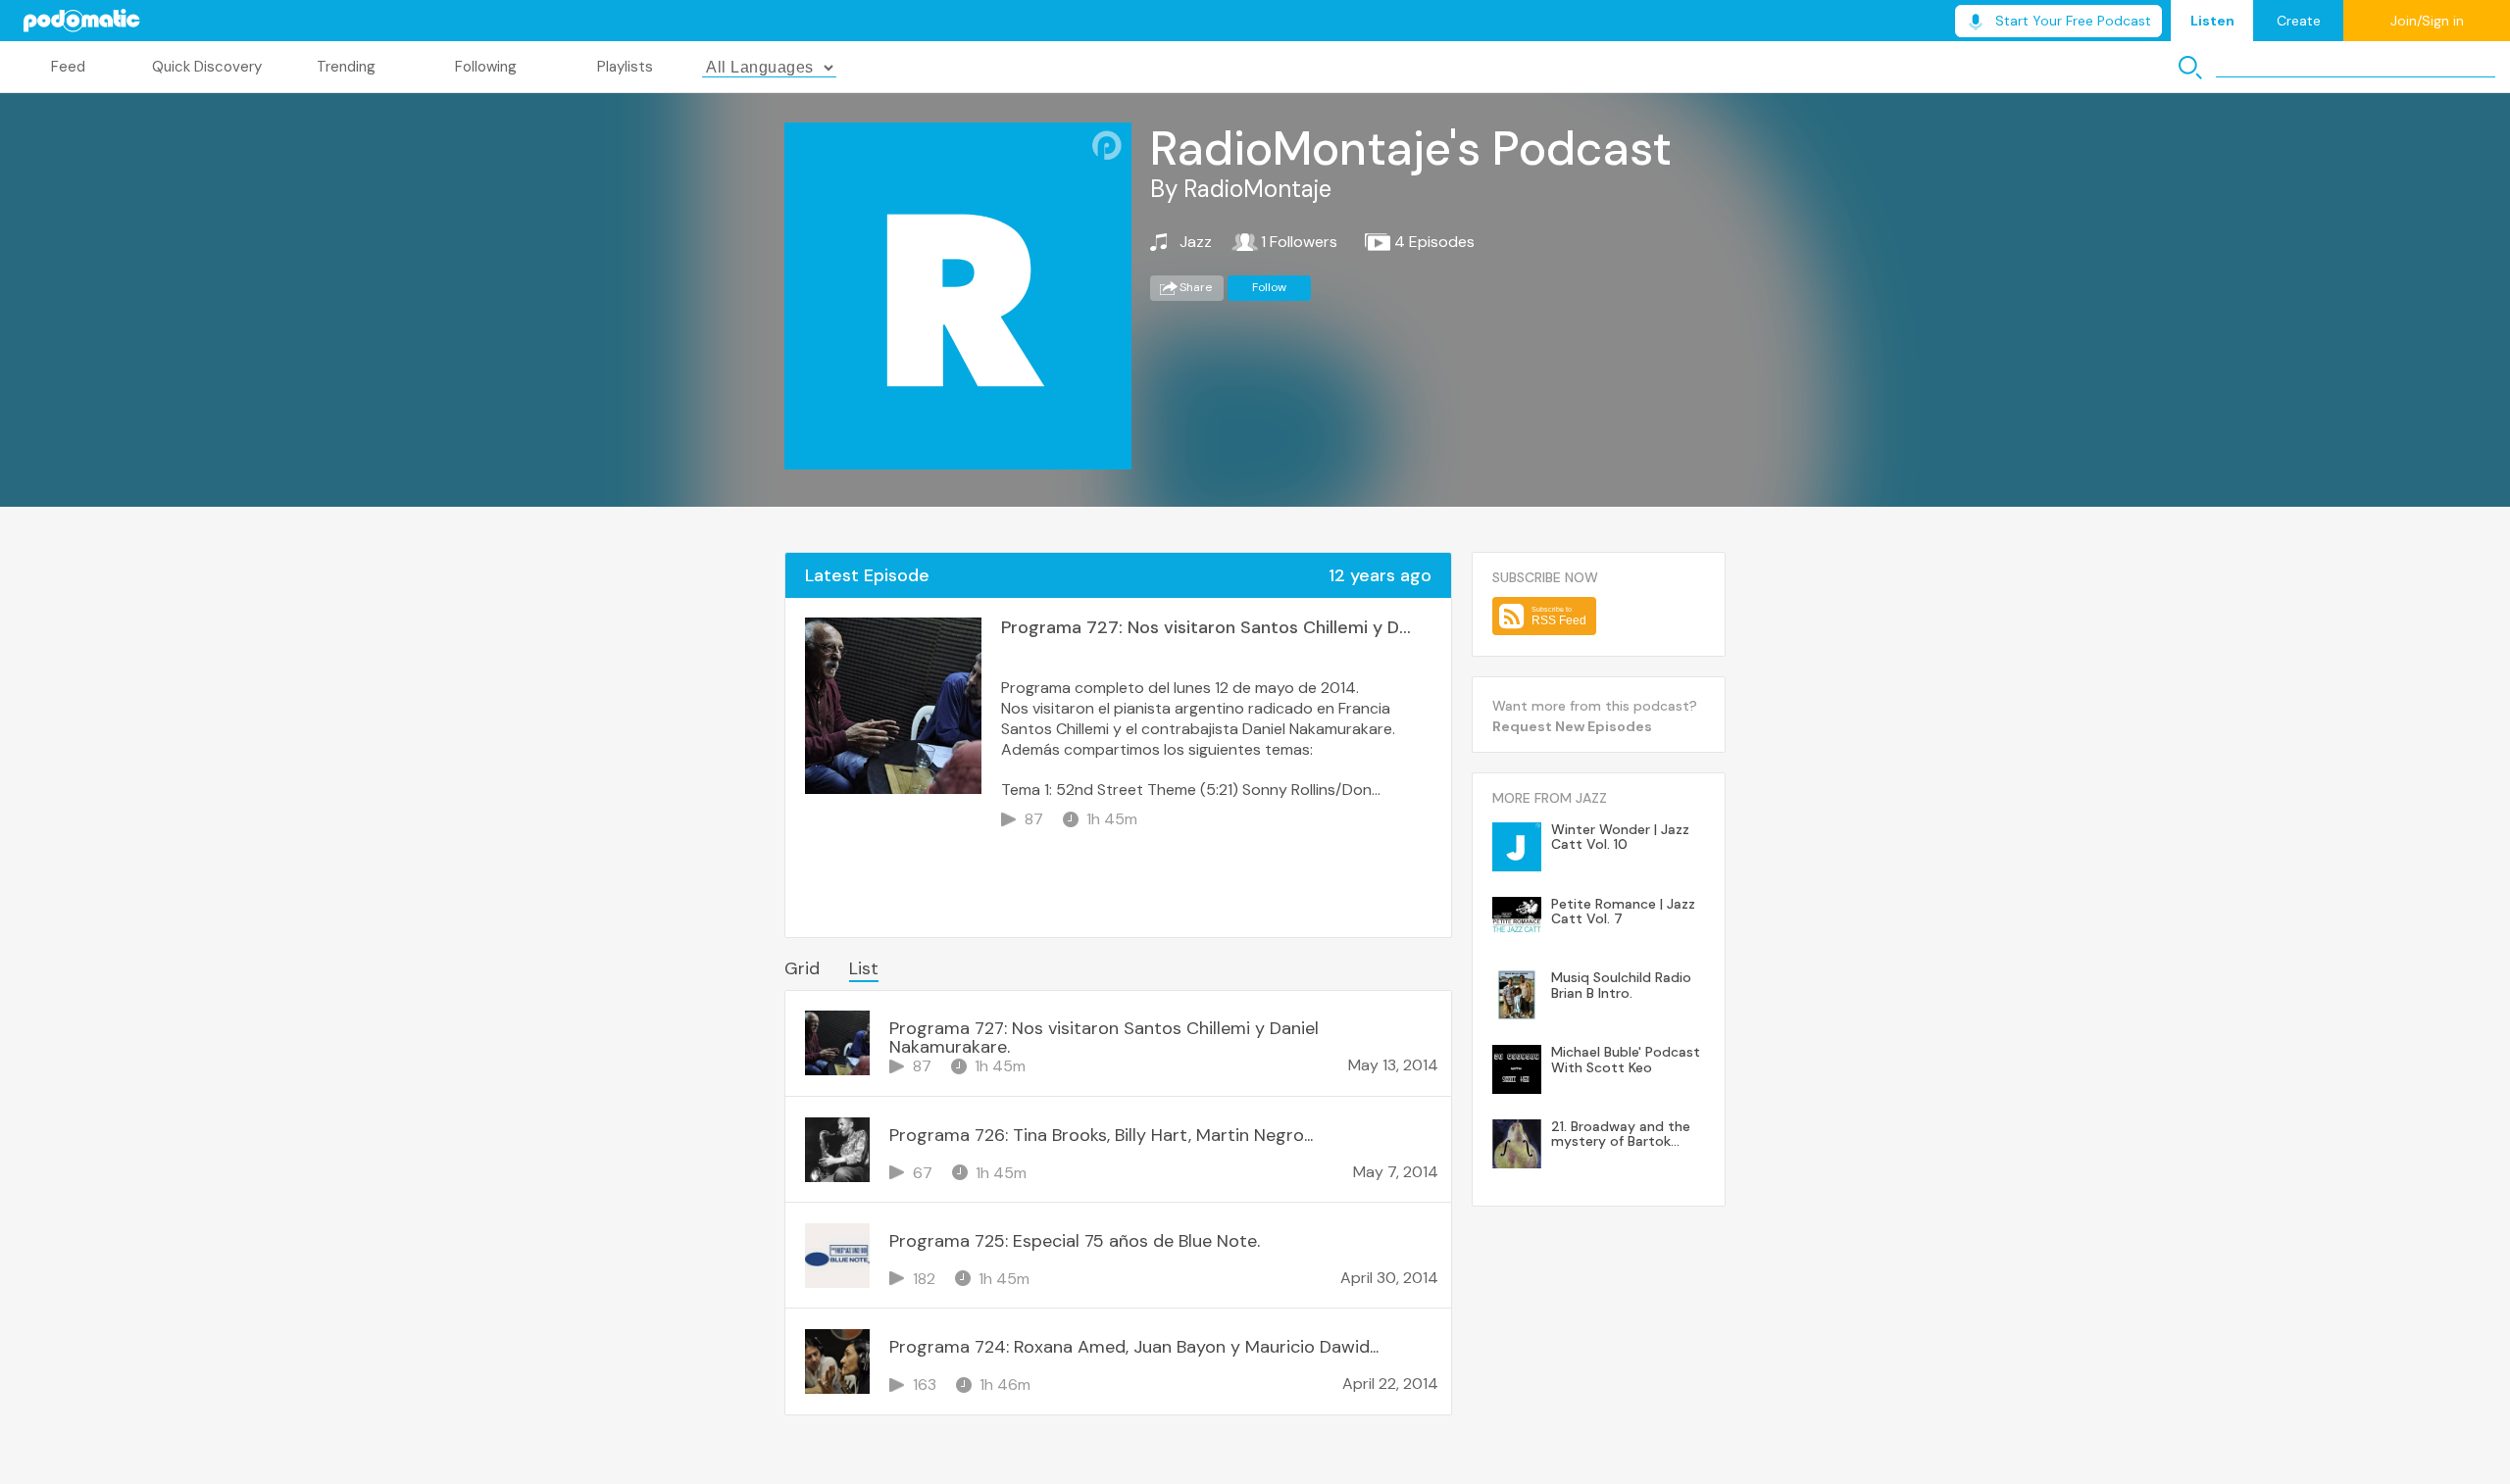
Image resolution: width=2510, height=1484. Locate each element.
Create (2299, 21)
